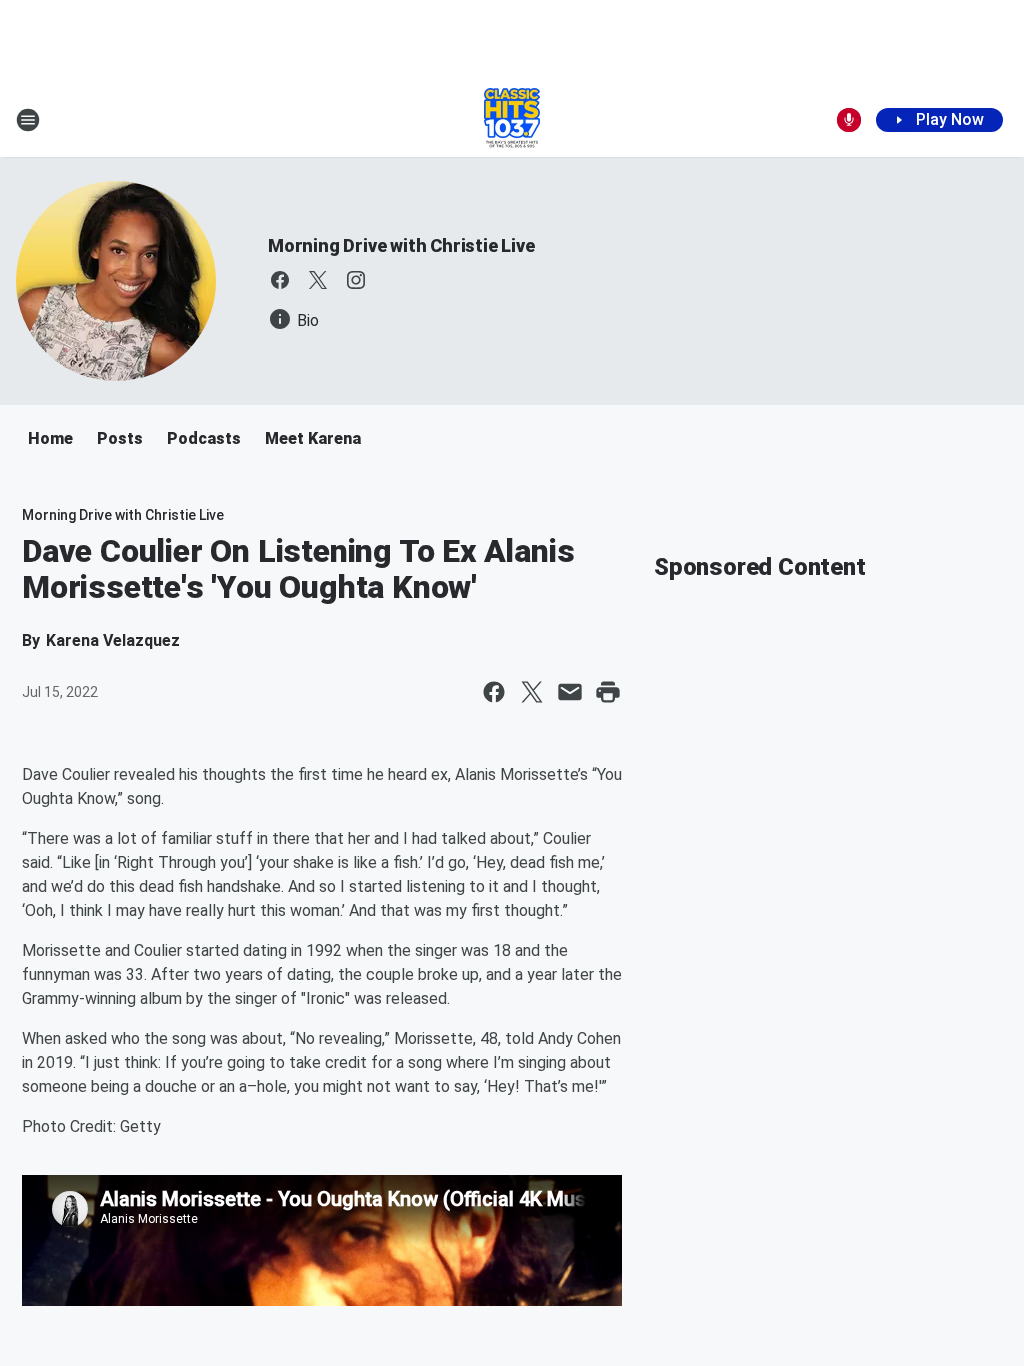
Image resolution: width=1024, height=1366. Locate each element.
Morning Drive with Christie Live (401, 245)
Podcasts (204, 438)
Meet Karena (313, 438)
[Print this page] (608, 692)
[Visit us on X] (318, 280)
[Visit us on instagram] (356, 280)
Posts (120, 438)
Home (50, 438)
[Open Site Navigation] (28, 120)
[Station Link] (512, 120)
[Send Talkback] (849, 120)
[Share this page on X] (532, 692)
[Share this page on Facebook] (494, 692)
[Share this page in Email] (570, 692)
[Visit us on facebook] (280, 280)
